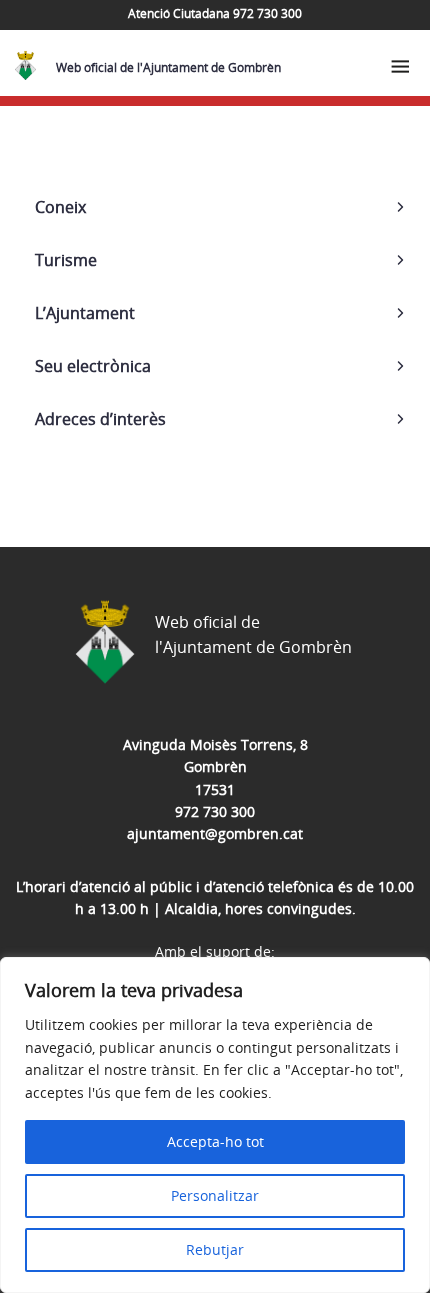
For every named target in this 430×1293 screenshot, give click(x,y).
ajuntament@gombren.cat (215, 833)
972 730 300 (215, 811)
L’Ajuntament (85, 313)
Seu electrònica (93, 366)
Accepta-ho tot (215, 1141)
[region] (215, 1125)
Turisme (66, 260)
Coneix (60, 207)
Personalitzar (215, 1195)
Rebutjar (215, 1249)
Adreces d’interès (100, 419)
